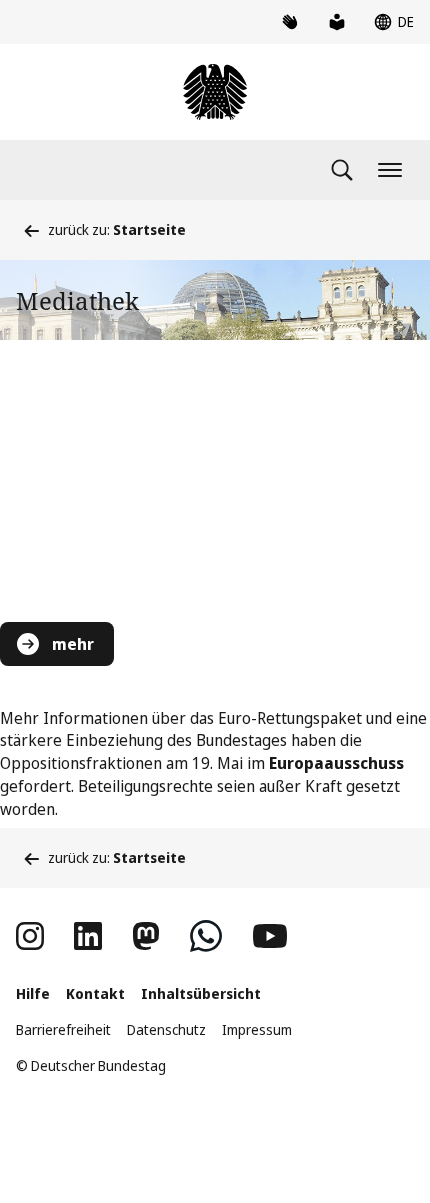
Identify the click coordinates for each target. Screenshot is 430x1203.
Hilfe (33, 993)
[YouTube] (270, 936)
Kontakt (95, 993)
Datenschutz (166, 1029)
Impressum (257, 1029)
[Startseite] (215, 92)
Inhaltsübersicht (201, 993)
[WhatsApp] (206, 936)
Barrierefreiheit (63, 1029)
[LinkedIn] (88, 936)
